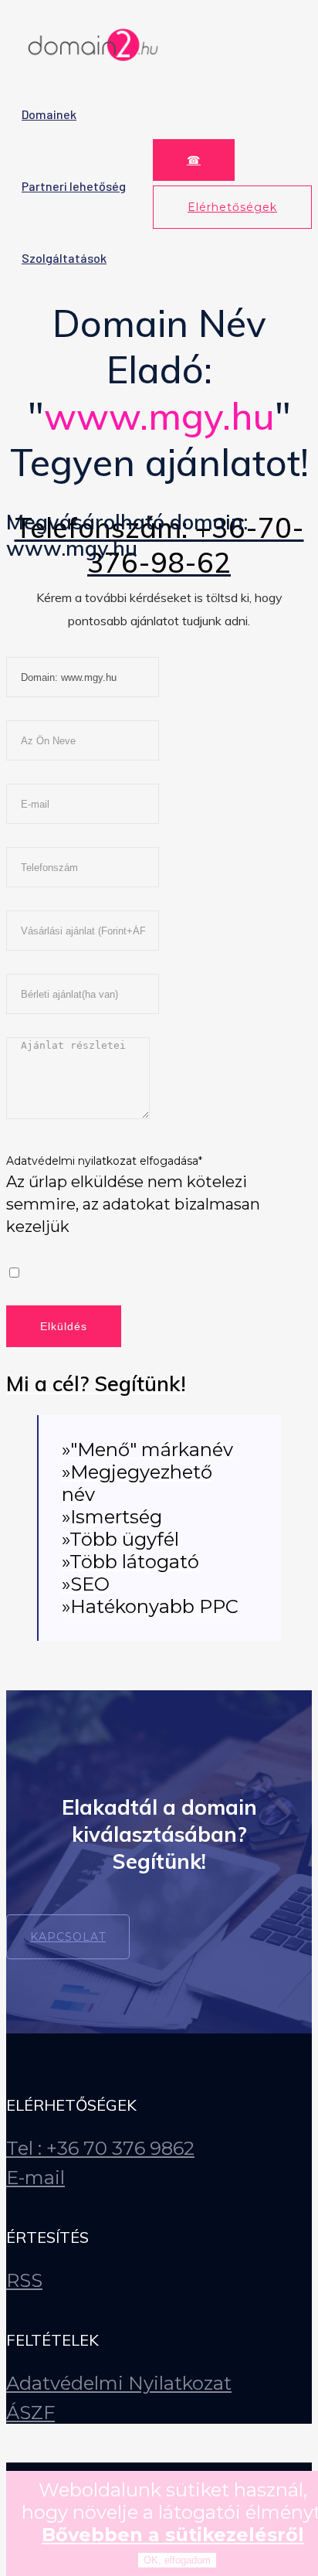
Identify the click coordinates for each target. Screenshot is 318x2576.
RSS (24, 2280)
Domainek (49, 114)
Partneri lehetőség (74, 186)
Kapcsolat (68, 1937)
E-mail (36, 2178)
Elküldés (64, 1326)
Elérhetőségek (232, 207)
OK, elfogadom (177, 2560)
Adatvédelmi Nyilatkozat (119, 2383)
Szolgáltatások (64, 258)
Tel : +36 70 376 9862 (100, 2148)
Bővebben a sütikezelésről (173, 2535)
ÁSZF (30, 2413)
